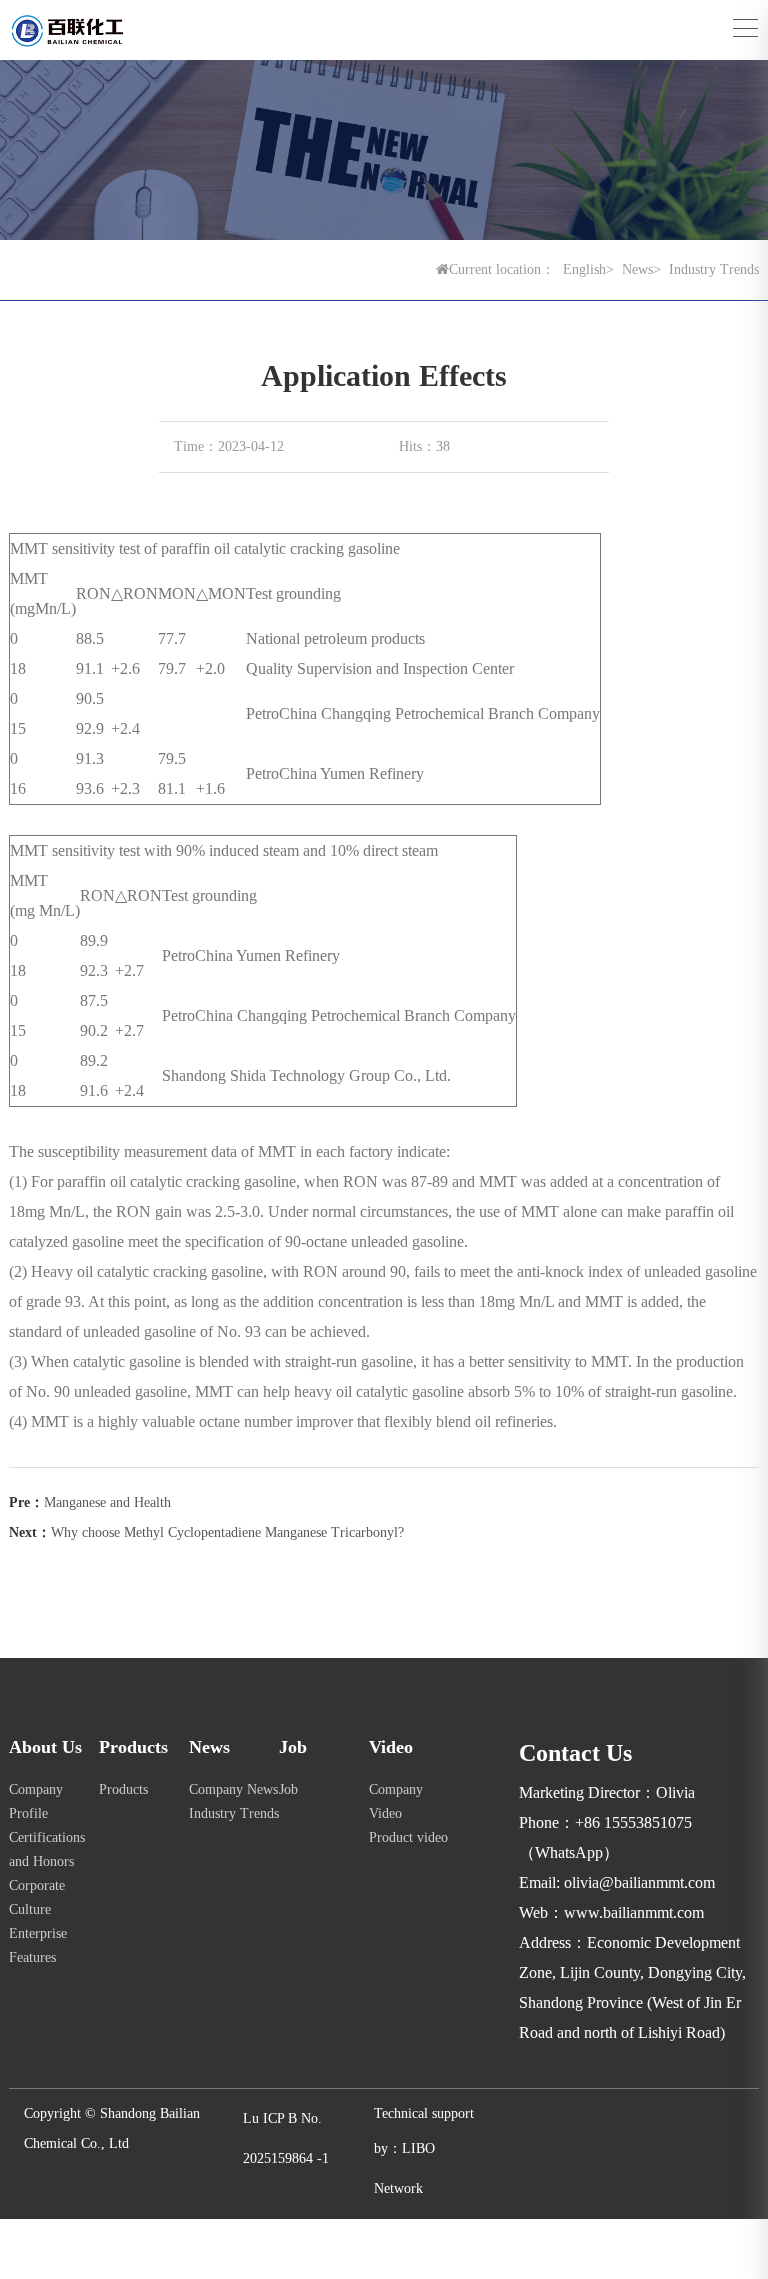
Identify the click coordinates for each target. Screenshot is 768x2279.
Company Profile (36, 1801)
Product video (408, 1837)
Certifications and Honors (47, 1849)
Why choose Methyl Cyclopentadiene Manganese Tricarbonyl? (227, 1532)
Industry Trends (234, 1813)
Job (288, 1789)
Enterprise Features (38, 1945)
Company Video (396, 1801)
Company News (233, 1789)
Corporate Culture (37, 1897)
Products (123, 1789)
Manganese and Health (107, 1502)
